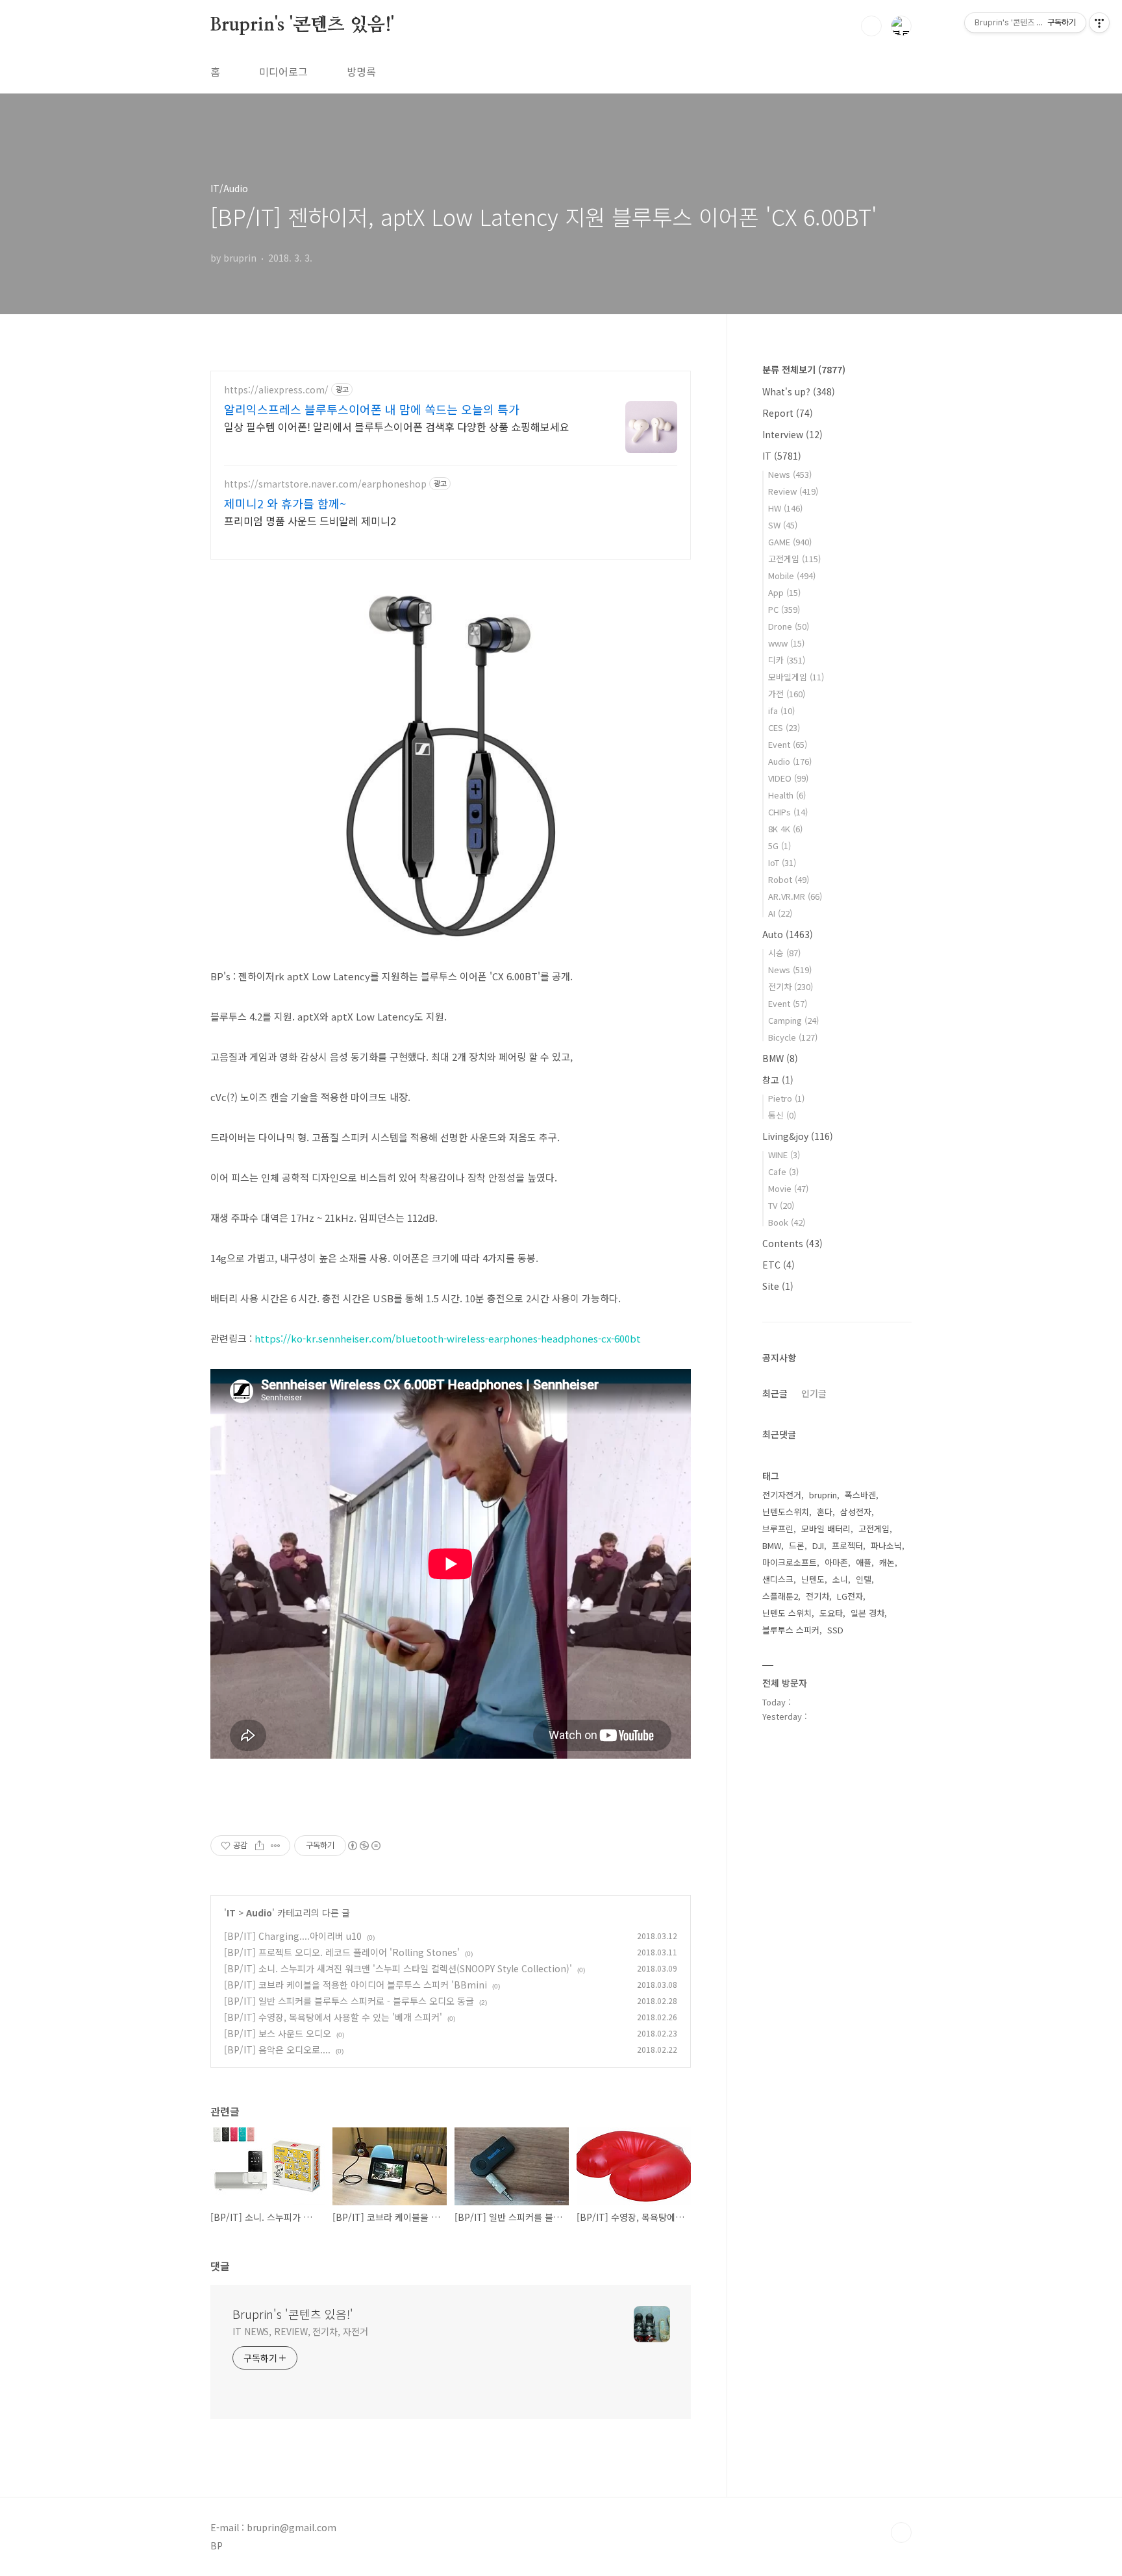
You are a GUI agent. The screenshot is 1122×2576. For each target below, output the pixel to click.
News (790, 474)
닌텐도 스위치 (787, 1613)
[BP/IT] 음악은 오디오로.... (277, 2050)
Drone (789, 626)
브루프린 (778, 1529)
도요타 (831, 1613)
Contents (792, 1243)
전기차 (791, 986)
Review (793, 491)
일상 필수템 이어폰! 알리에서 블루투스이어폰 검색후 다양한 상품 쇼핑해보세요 (397, 426)
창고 (778, 1080)
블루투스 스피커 (791, 1630)
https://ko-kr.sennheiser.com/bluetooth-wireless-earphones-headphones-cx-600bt (448, 1338)
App (784, 592)
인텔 (864, 1579)
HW (785, 508)
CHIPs (788, 812)
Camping (793, 1020)
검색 (871, 26)
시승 (784, 953)
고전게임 (794, 559)
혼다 (825, 1512)
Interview (792, 434)
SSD (835, 1630)
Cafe (783, 1171)
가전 (787, 694)
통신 (782, 1115)
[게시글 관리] (276, 1846)
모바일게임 (796, 677)
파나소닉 (886, 1545)
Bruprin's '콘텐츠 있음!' (302, 25)
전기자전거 (782, 1495)
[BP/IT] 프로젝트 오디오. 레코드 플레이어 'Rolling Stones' (342, 1952)
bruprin (823, 1495)
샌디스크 (778, 1579)
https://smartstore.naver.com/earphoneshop (325, 484)
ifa (781, 711)
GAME (790, 542)
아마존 (836, 1562)
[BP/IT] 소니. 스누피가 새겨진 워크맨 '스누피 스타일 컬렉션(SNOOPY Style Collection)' (398, 1968)
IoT (782, 862)
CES (784, 727)
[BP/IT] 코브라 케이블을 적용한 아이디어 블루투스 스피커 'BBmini (355, 1985)
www (786, 643)
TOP (901, 2533)
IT (231, 1913)
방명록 (361, 71)
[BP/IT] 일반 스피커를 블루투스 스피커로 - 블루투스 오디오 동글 (349, 2001)
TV (781, 1205)
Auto (788, 934)
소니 (840, 1579)
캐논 (887, 1562)
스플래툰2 (780, 1596)
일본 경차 (867, 1613)
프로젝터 (847, 1545)
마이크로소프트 (790, 1562)
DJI (818, 1545)
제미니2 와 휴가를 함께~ (285, 503)
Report (788, 413)
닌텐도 (813, 1579)
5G (779, 846)
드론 (797, 1545)
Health (787, 795)
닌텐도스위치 (786, 1512)
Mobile (792, 576)
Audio (259, 1913)
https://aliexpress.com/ (276, 390)
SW (783, 525)
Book (787, 1222)
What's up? (799, 391)
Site (778, 1286)
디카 (787, 660)
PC (784, 609)
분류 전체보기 (804, 369)
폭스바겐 (860, 1495)
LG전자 (850, 1596)
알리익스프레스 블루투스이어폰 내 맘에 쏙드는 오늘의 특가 (372, 409)
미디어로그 (283, 71)
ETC (779, 1265)
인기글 (814, 1393)
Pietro (786, 1098)
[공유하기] (259, 1846)
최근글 (775, 1393)
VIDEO (788, 778)
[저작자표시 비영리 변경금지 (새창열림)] (364, 1846)
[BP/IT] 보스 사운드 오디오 (278, 2033)
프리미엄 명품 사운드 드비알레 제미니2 (310, 520)
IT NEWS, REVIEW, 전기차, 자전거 (300, 2331)
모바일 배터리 (826, 1529)
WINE (784, 1155)
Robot (789, 879)
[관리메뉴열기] (1099, 23)
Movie (788, 1188)
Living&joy (798, 1136)
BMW (780, 1058)
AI (780, 913)
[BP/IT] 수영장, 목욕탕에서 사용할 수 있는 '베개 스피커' (333, 2017)
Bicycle (793, 1037)
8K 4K (785, 829)
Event (788, 744)
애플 (864, 1562)
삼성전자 (856, 1512)
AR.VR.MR (795, 896)
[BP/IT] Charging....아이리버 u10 (293, 1936)
